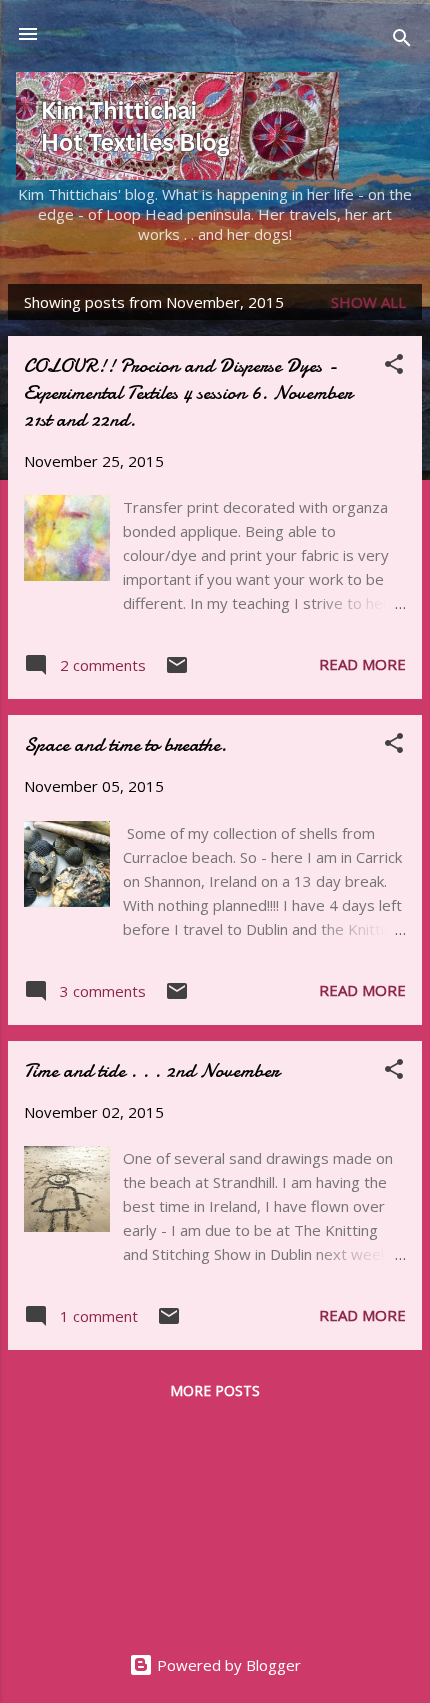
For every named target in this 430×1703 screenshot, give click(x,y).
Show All (368, 302)
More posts (215, 1390)
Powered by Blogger (227, 1665)
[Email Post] (177, 671)
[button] (394, 367)
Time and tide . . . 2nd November (151, 1070)
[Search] (402, 40)
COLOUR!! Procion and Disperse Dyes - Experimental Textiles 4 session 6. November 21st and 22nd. (188, 392)
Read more (362, 664)
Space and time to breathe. (125, 744)
